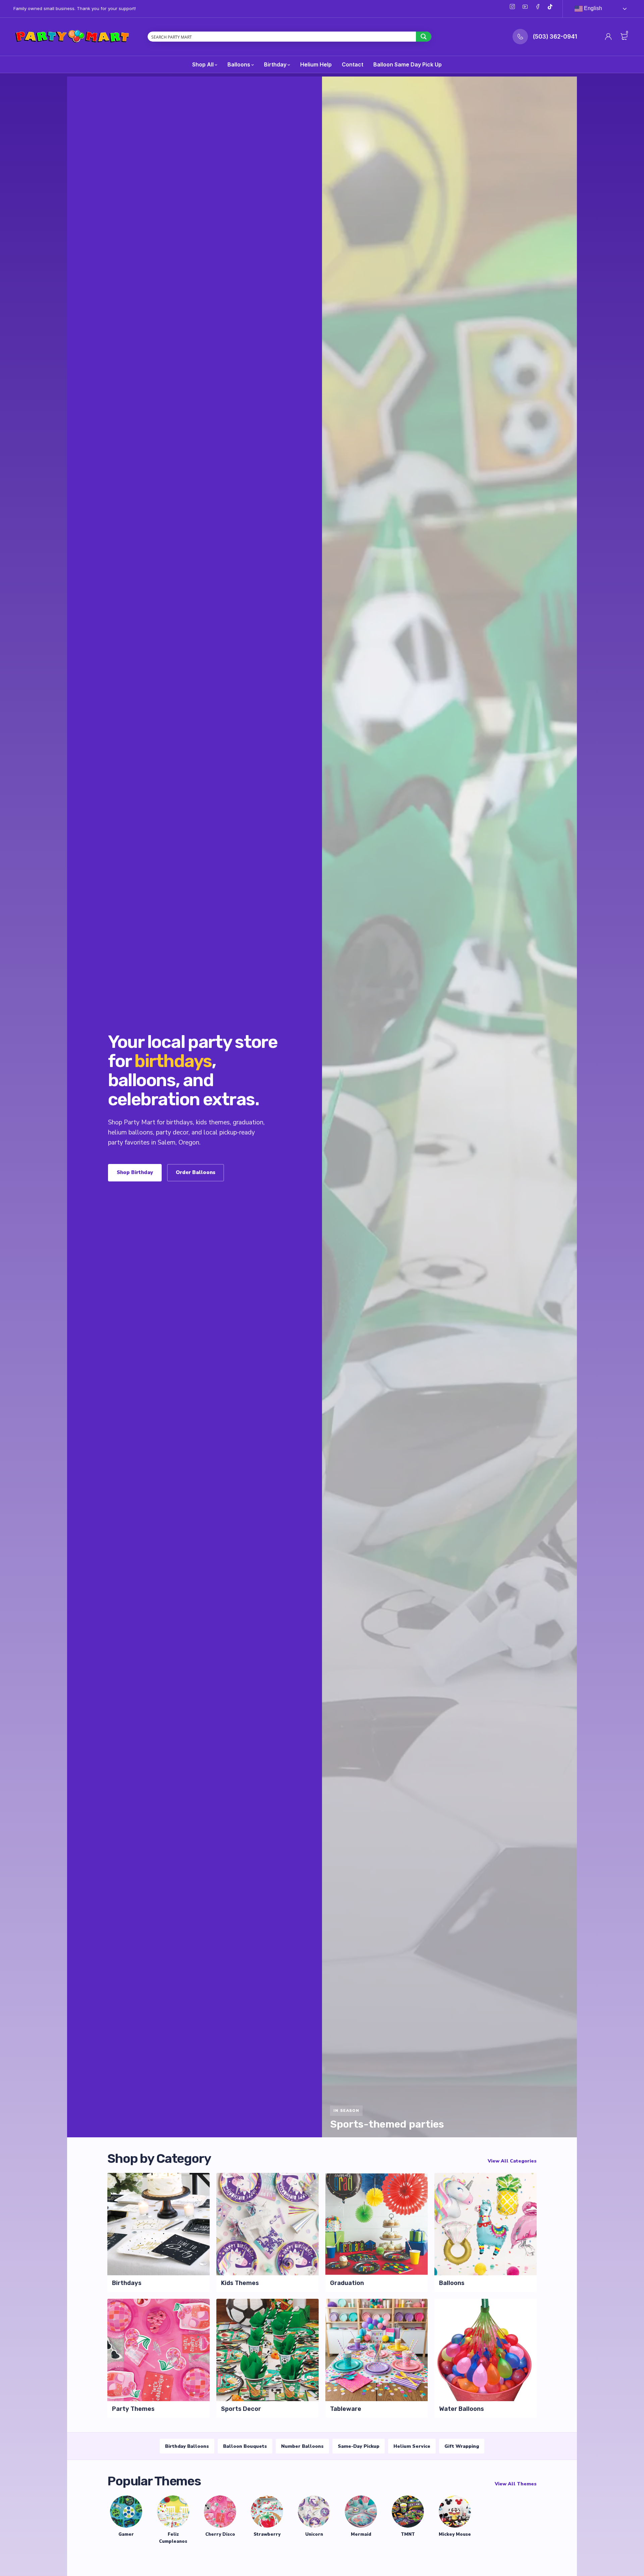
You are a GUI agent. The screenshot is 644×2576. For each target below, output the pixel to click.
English (592, 8)
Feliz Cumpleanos (173, 2538)
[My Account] (608, 37)
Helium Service (412, 2446)
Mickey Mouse (455, 2534)
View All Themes (516, 2484)
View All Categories (512, 2161)
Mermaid (361, 2534)
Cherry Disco (220, 2534)
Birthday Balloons (187, 2446)
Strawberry (267, 2534)
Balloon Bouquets (245, 2446)
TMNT (408, 2534)
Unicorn (314, 2534)
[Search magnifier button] (424, 37)
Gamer (126, 2534)
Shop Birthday (135, 1172)
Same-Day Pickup (359, 2446)
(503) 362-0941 (555, 37)
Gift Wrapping (462, 2446)
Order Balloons (196, 1172)
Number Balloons (302, 2446)
